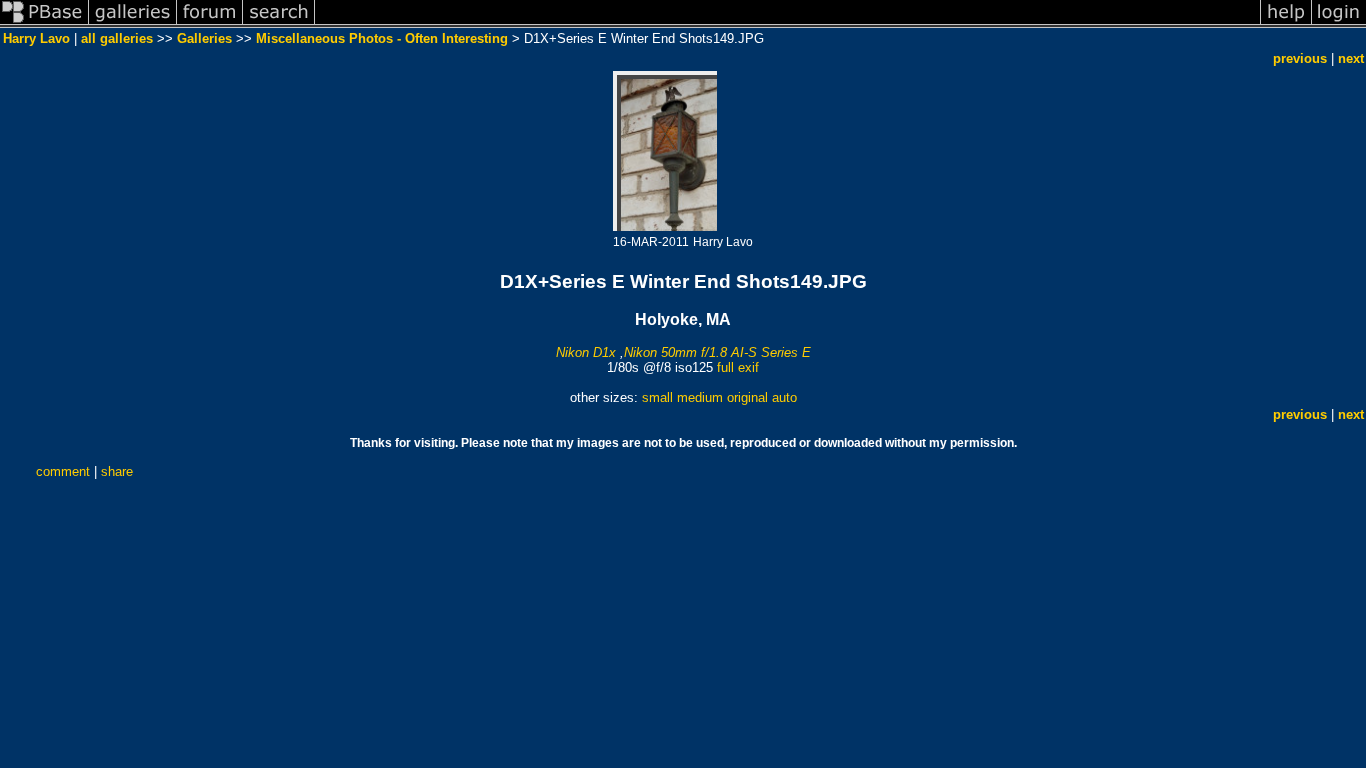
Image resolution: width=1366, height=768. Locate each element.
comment (63, 471)
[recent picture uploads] (133, 23)
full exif (738, 367)
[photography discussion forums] (210, 23)
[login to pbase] (1339, 23)
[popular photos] (787, 23)
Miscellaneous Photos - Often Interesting (382, 38)
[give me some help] (1286, 23)
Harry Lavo (36, 38)
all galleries (117, 38)
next (1351, 58)
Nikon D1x (586, 352)
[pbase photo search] (279, 23)
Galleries (204, 38)
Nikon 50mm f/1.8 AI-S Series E (717, 352)
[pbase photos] (44, 23)
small (657, 397)
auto (784, 397)
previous (1300, 58)
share (117, 471)
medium (700, 397)
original (747, 397)
